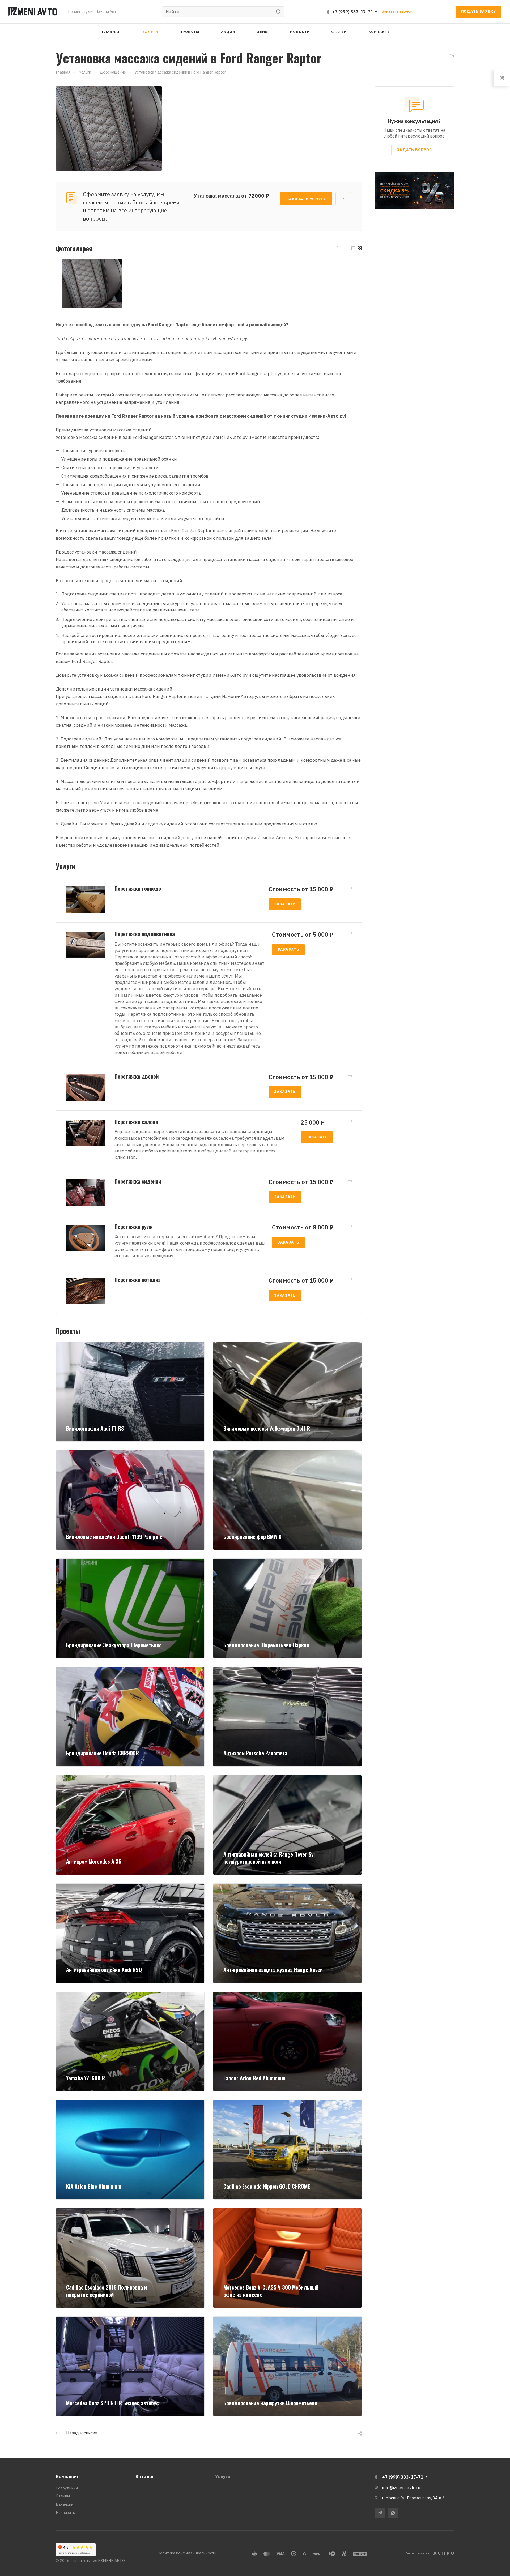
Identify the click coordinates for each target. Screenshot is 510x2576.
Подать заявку (479, 11)
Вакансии (65, 2504)
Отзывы (63, 2496)
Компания (67, 2476)
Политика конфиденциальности (187, 2553)
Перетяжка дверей (137, 1076)
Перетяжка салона (136, 1122)
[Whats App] (393, 2513)
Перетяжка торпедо (138, 888)
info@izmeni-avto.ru (401, 2488)
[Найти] (280, 12)
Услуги (223, 2476)
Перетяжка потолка (138, 1280)
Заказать (285, 904)
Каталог (145, 2476)
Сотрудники (67, 2488)
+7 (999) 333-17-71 (352, 12)
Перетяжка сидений (138, 1181)
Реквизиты (66, 2512)
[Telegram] (380, 2513)
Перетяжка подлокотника (145, 934)
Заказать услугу (306, 199)
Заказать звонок (397, 11)
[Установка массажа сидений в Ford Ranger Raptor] (109, 128)
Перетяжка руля (134, 1227)
